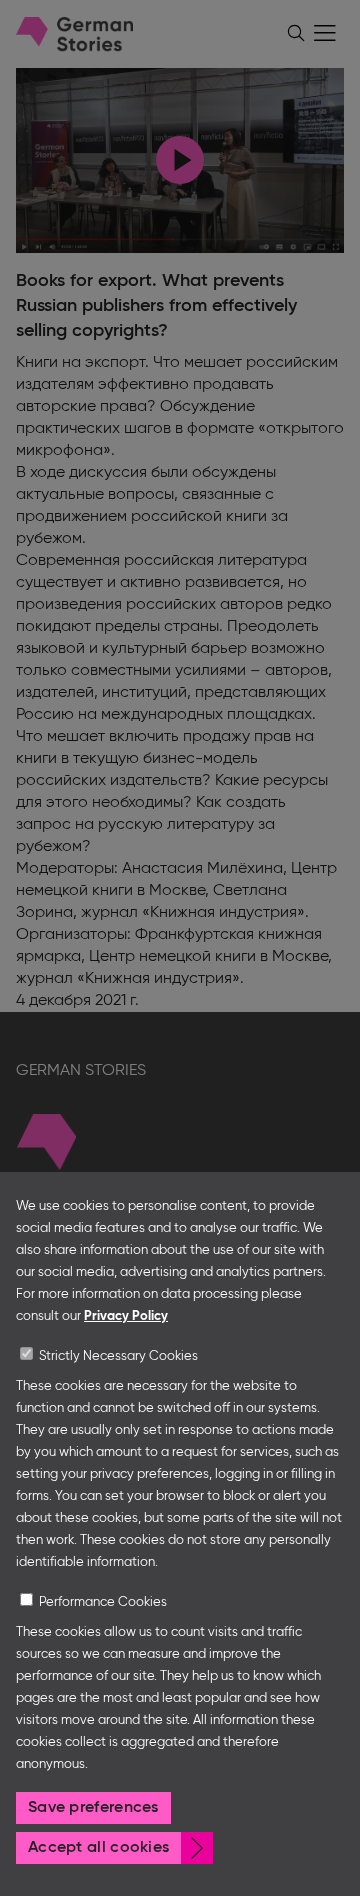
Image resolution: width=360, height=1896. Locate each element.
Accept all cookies (98, 1848)
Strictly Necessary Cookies (118, 1356)
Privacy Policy (126, 1316)
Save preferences (93, 1808)
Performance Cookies (103, 1602)
